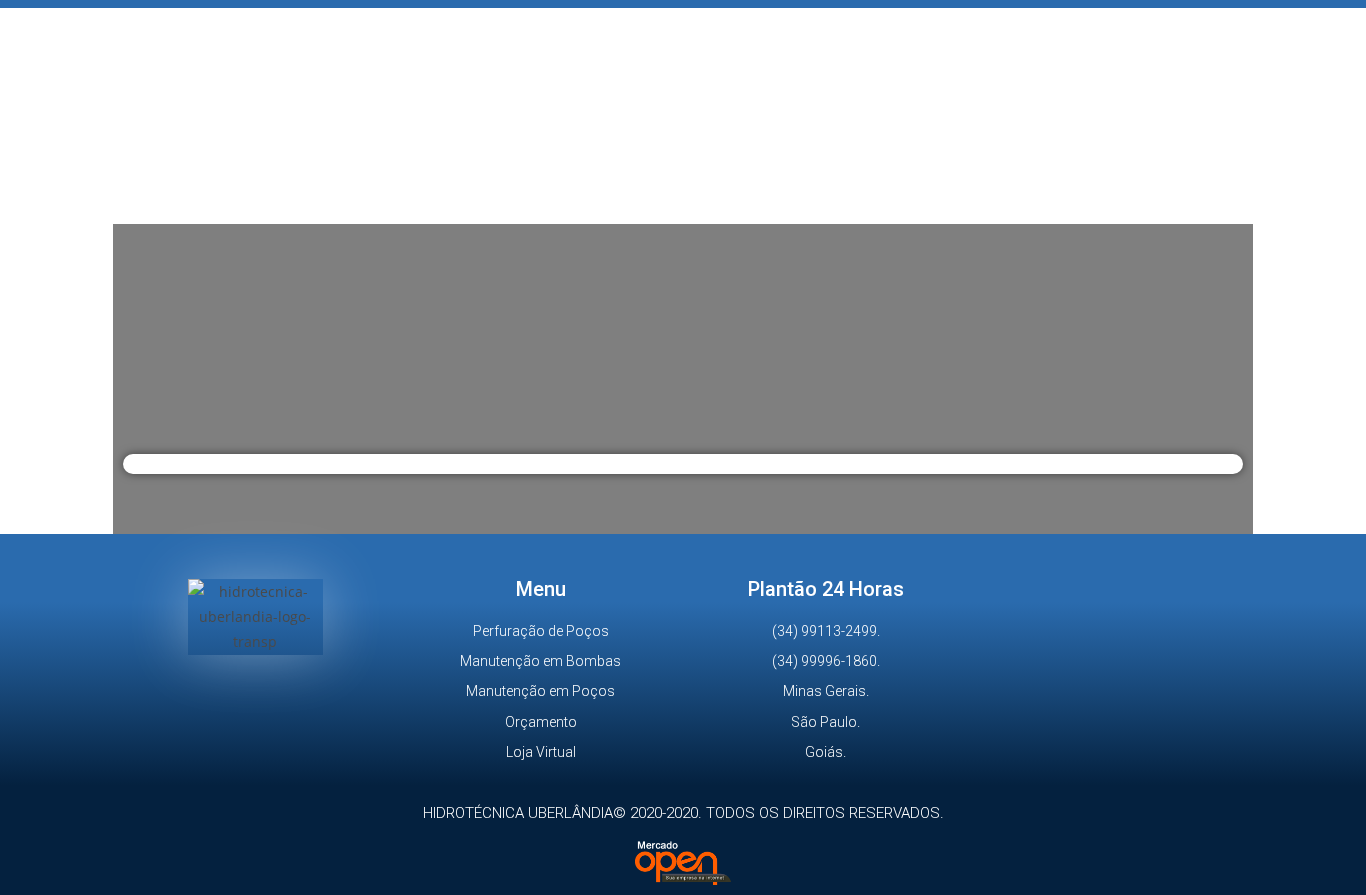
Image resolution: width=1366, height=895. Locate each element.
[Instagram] (255, 700)
